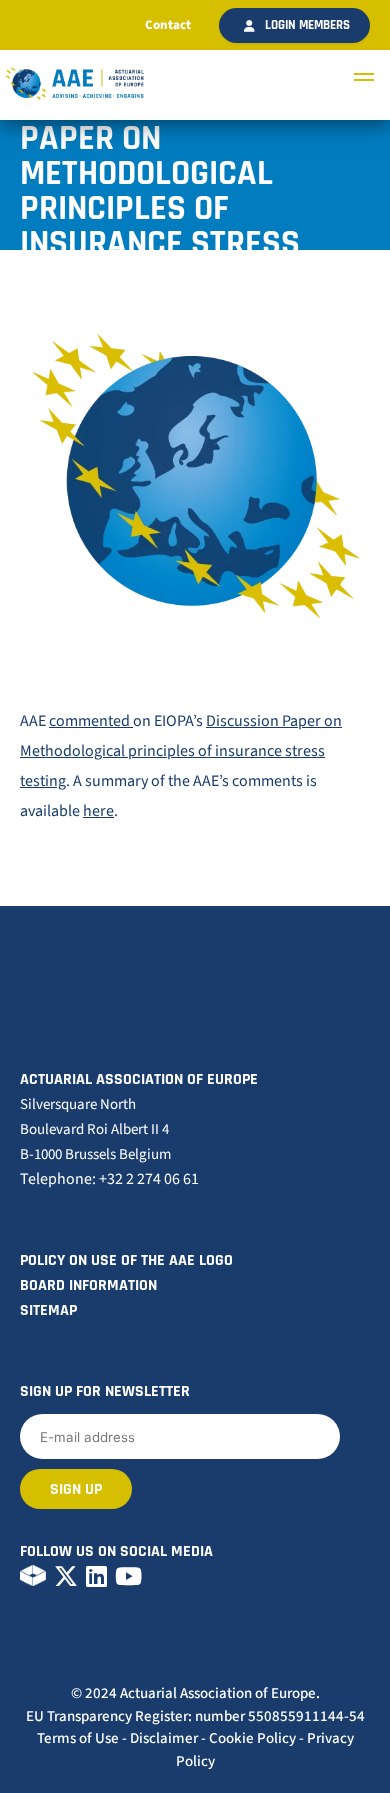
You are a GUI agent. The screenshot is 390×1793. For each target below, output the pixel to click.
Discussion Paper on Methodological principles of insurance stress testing (181, 751)
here (98, 811)
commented (91, 721)
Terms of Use (78, 1738)
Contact (168, 25)
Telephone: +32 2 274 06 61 (109, 1179)
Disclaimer (164, 1738)
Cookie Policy (252, 1738)
